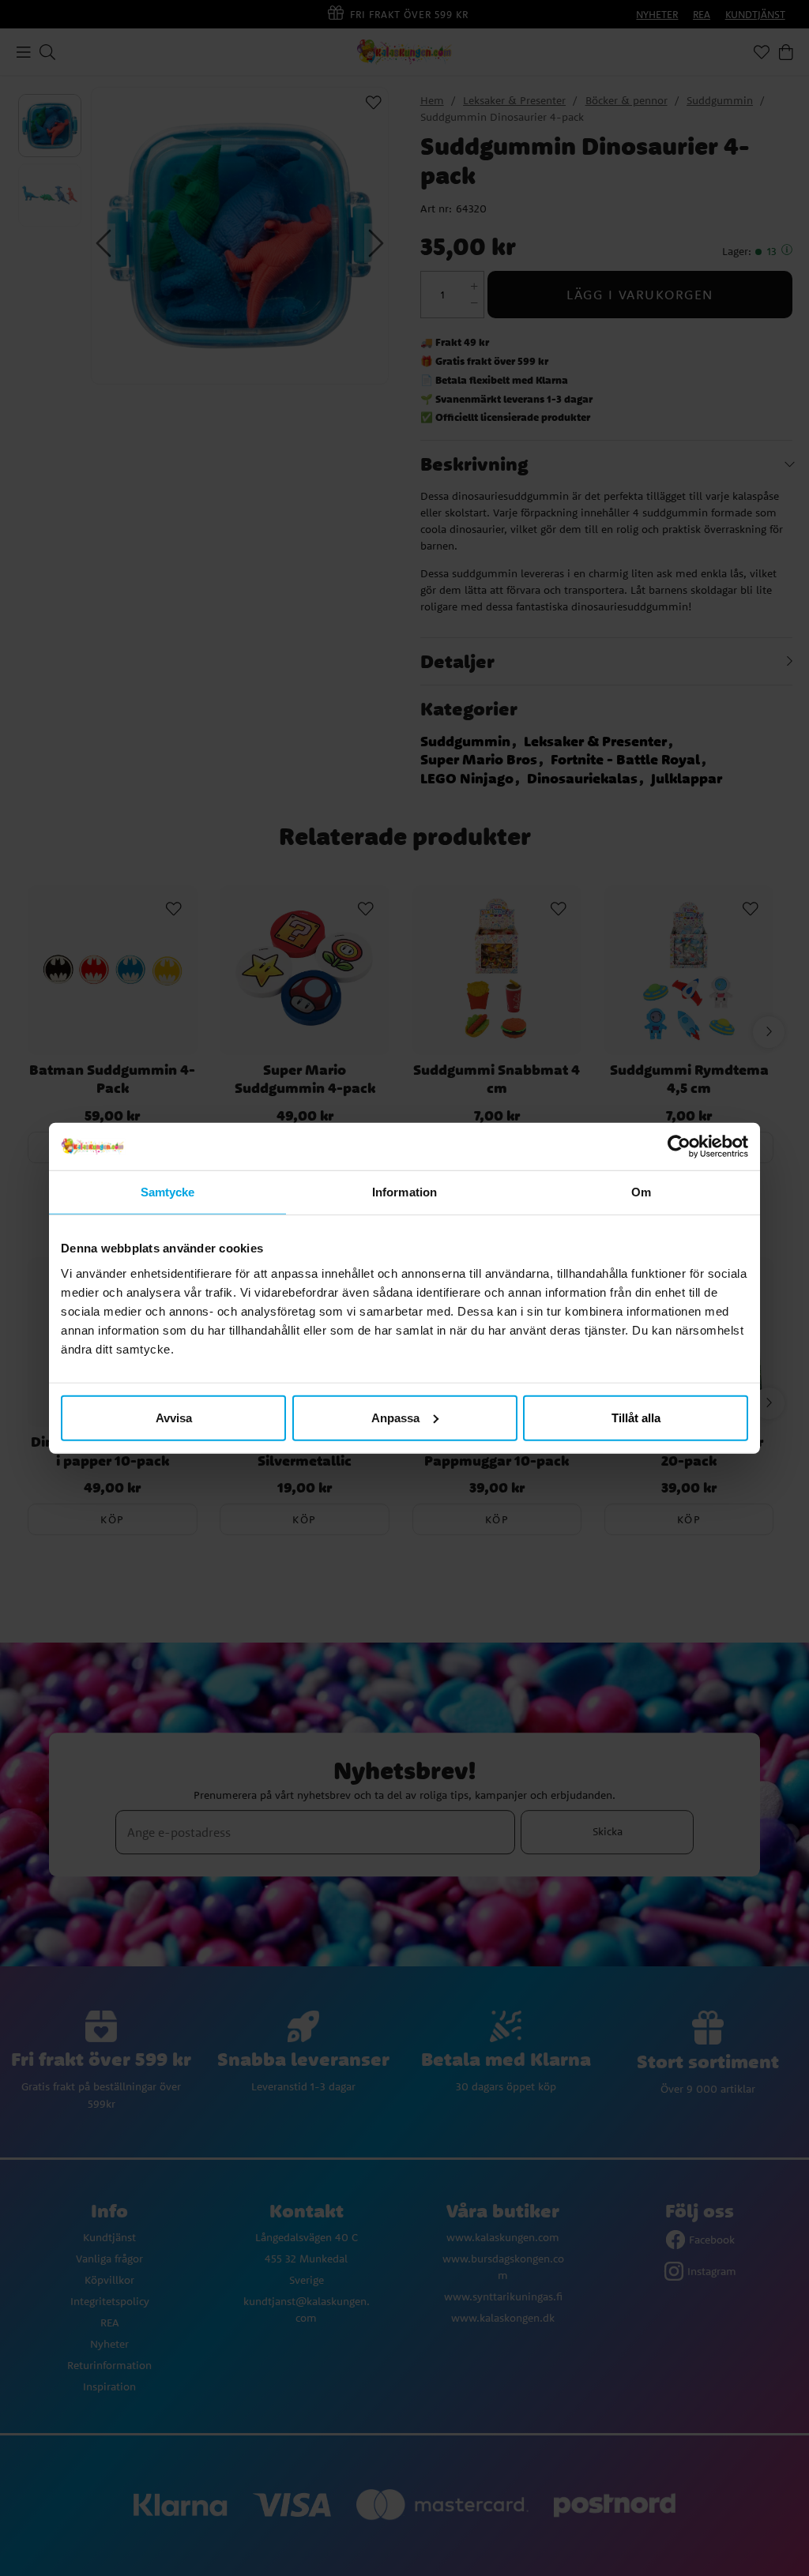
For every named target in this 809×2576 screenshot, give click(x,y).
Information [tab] (404, 1192)
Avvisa (174, 1417)
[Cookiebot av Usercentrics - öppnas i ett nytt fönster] (679, 1147)
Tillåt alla (636, 1417)
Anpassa (395, 1417)
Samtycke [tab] (168, 1192)
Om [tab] (641, 1192)
